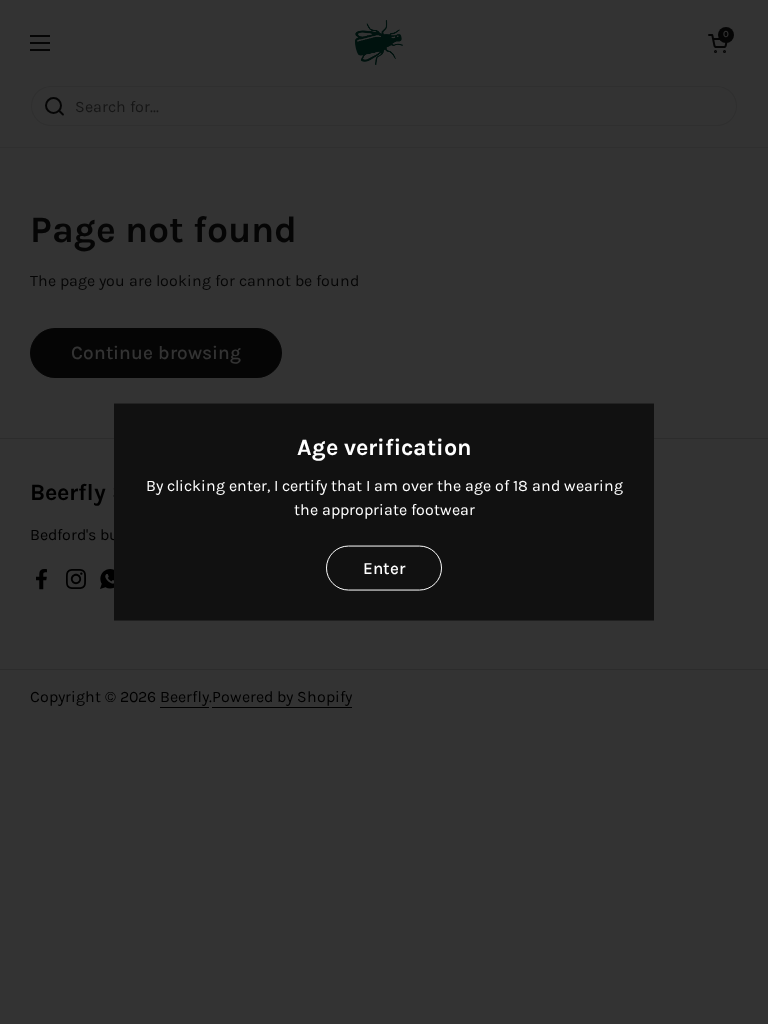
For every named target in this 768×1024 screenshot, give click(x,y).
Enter (384, 567)
